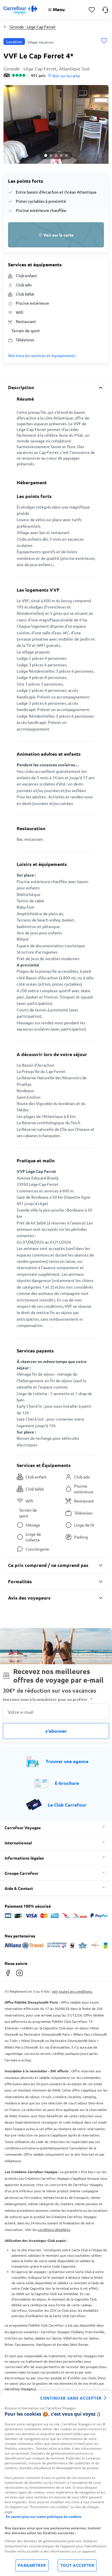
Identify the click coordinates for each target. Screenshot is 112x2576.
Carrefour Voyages (23, 1827)
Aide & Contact (19, 1888)
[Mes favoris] (92, 10)
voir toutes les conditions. (72, 1991)
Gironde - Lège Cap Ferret (33, 27)
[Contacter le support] (105, 10)
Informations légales (24, 1858)
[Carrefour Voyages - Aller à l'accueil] (20, 10)
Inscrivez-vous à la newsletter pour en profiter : (48, 1699)
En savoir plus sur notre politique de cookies (44, 2517)
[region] (56, 2483)
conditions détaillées (54, 2230)
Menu (59, 9)
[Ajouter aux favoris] (104, 41)
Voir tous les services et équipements (42, 355)
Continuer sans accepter (71, 2398)
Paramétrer (32, 2565)
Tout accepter (77, 2565)
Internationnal (18, 1843)
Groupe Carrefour (22, 1873)
